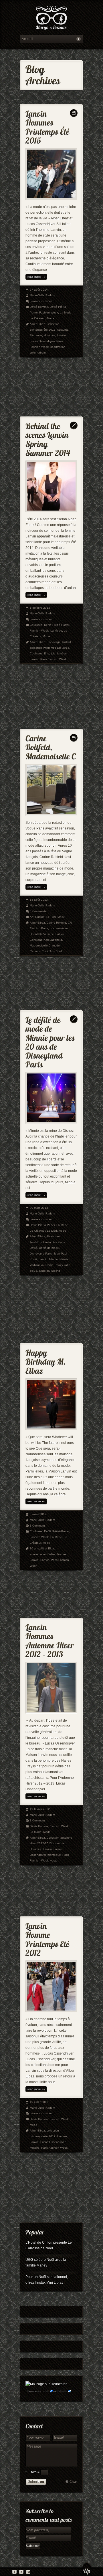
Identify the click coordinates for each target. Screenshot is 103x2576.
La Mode (66, 312)
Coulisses (36, 625)
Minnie (54, 1259)
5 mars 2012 (38, 1514)
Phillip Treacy (54, 1265)
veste (54, 1860)
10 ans (34, 1548)
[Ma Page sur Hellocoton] (46, 2384)
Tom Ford (56, 951)
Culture (40, 917)
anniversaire (38, 1554)
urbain (42, 353)
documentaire (59, 928)
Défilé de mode (49, 1248)
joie (53, 653)
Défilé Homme (39, 307)
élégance (36, 335)
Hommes (49, 335)
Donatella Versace (42, 934)
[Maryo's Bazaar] (51, 19)
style (33, 353)
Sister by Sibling (49, 1271)
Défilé (33, 1248)
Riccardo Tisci (39, 951)
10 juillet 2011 (39, 2102)
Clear (73, 2482)
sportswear (57, 347)
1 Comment (37, 1526)
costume (63, 330)
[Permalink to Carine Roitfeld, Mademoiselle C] (51, 746)
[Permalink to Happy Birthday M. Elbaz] (46, 1361)
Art (32, 917)
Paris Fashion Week (54, 659)
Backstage (54, 642)
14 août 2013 (39, 900)
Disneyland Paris (41, 1254)
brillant (67, 642)
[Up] (87, 2569)
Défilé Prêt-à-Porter (57, 625)
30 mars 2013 (39, 1208)
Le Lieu (52, 1231)
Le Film (51, 917)
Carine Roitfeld (56, 923)
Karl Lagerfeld (53, 940)
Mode (51, 318)
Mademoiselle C (40, 945)
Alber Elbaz (37, 324)
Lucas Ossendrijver (42, 341)
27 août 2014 (39, 290)
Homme (62, 2136)
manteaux (54, 1855)
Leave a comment (42, 301)
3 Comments (38, 911)
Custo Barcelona (54, 1242)
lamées (62, 653)
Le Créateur (37, 318)
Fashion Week (49, 312)
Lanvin (61, 335)
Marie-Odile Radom (42, 295)
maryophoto (43, 2391)
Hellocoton (62, 2391)
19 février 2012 (40, 1809)
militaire (35, 2148)
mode (56, 945)
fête (47, 653)
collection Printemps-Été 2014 (49, 648)
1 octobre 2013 (40, 608)
